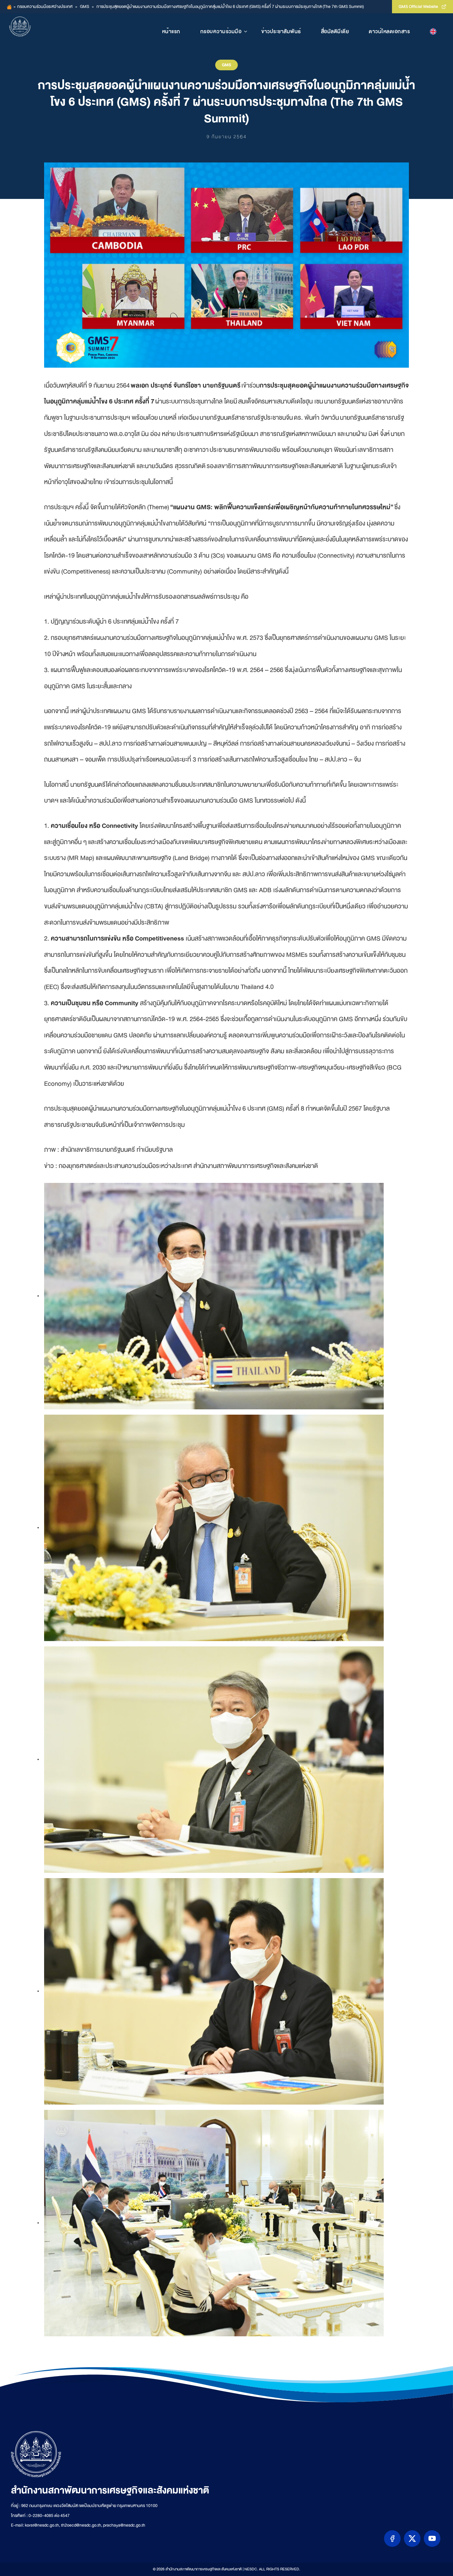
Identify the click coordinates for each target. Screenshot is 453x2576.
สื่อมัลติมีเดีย (335, 31)
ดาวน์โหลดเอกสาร (389, 31)
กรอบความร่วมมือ (221, 31)
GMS (85, 7)
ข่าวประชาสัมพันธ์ (281, 31)
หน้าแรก (171, 31)
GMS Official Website (418, 7)
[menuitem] (433, 31)
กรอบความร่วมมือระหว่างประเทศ (45, 7)
